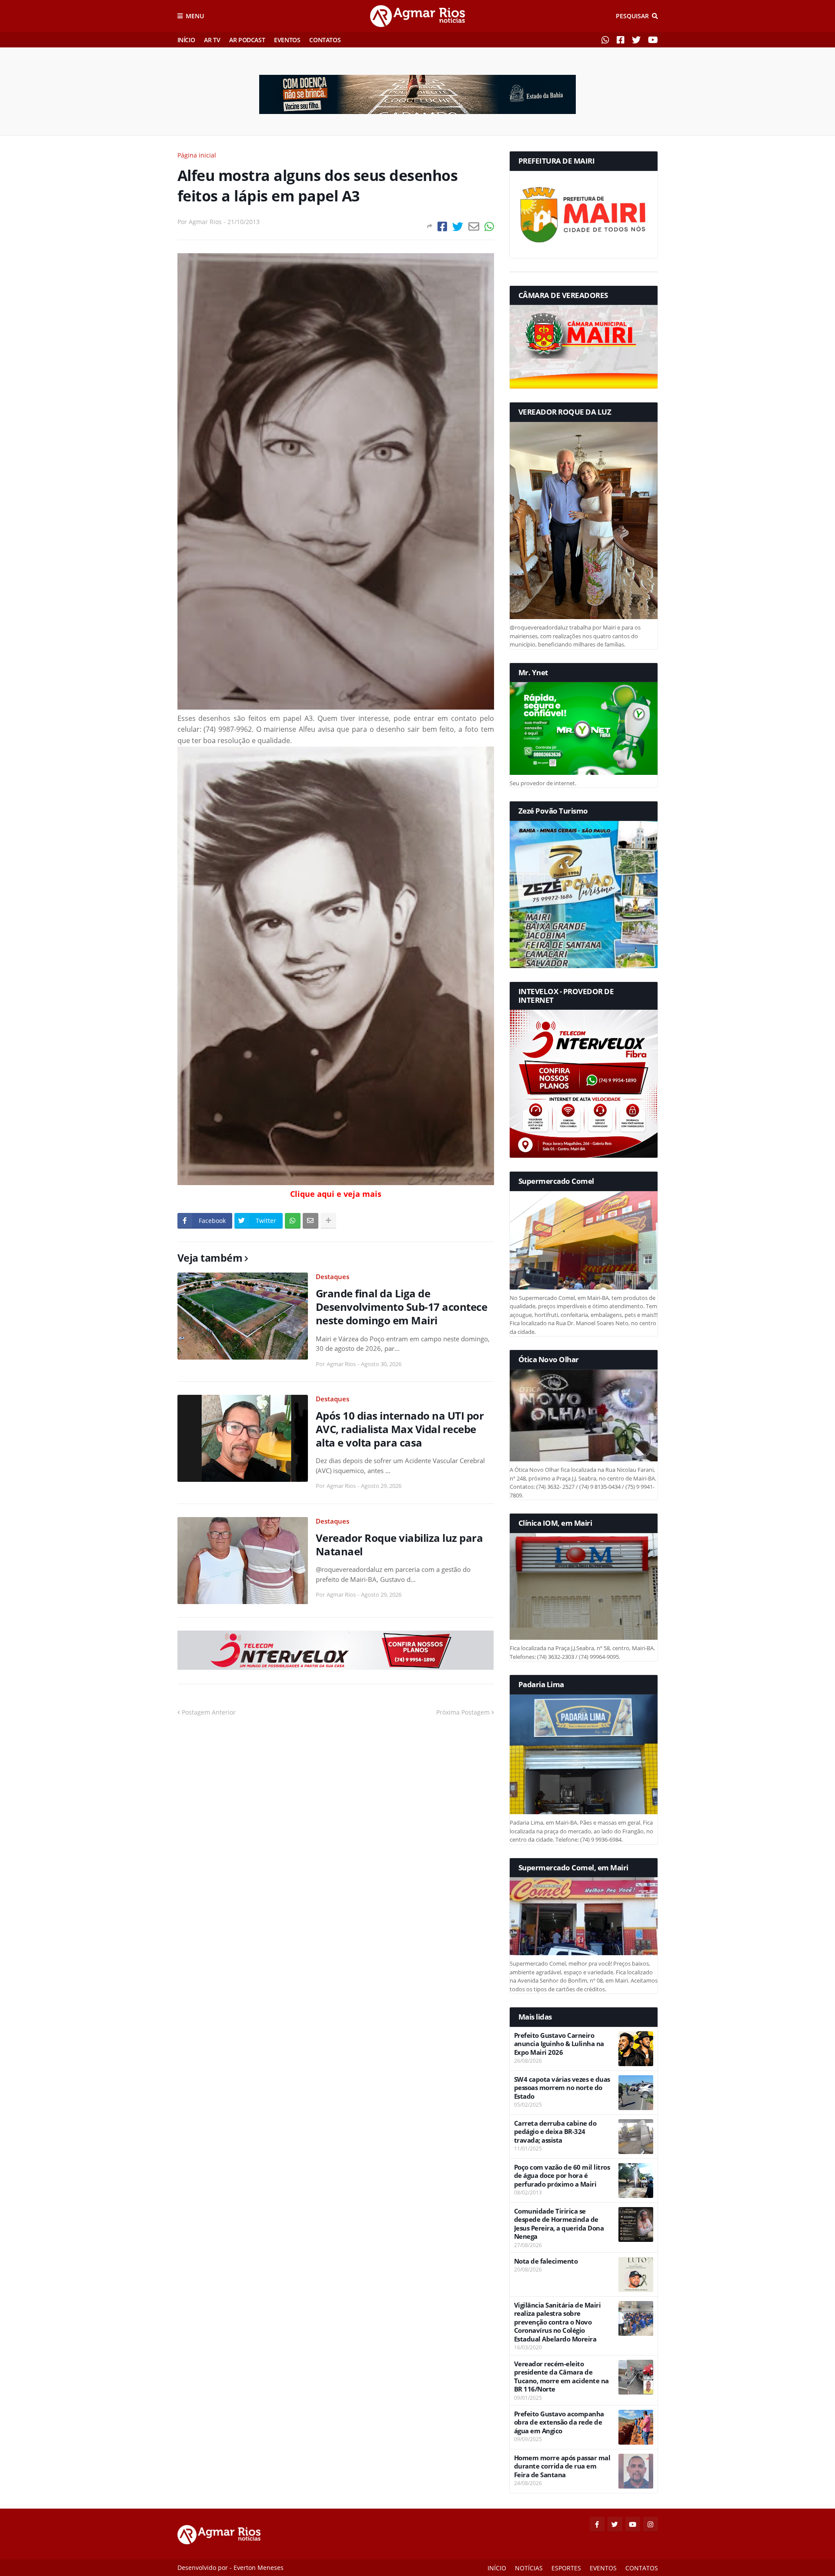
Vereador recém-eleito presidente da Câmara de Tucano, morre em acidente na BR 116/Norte (561, 2377)
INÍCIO (186, 40)
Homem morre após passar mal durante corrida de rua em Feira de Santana (562, 2466)
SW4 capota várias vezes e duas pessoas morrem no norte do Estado (562, 2088)
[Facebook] (442, 226)
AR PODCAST (247, 40)
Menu (195, 16)
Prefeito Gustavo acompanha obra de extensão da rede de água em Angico (559, 2422)
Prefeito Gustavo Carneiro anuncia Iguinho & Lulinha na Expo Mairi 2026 (559, 2044)
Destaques (332, 1276)
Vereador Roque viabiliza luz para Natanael (399, 1544)
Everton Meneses (259, 2568)
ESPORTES (566, 2568)
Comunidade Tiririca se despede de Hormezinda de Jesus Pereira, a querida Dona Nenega (559, 2224)
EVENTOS (287, 40)
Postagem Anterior (209, 1712)
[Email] (474, 226)
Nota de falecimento (546, 2261)
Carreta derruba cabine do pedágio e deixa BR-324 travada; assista (555, 2132)
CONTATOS (325, 40)
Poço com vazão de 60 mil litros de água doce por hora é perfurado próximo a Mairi (562, 2176)
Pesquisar (632, 16)
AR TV (212, 40)
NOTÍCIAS (529, 2568)
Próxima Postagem (463, 1712)
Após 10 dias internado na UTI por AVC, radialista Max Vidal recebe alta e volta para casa (400, 1429)
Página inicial (197, 155)
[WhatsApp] (489, 226)
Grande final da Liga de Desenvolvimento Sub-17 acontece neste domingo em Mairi (402, 1307)
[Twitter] (458, 226)
